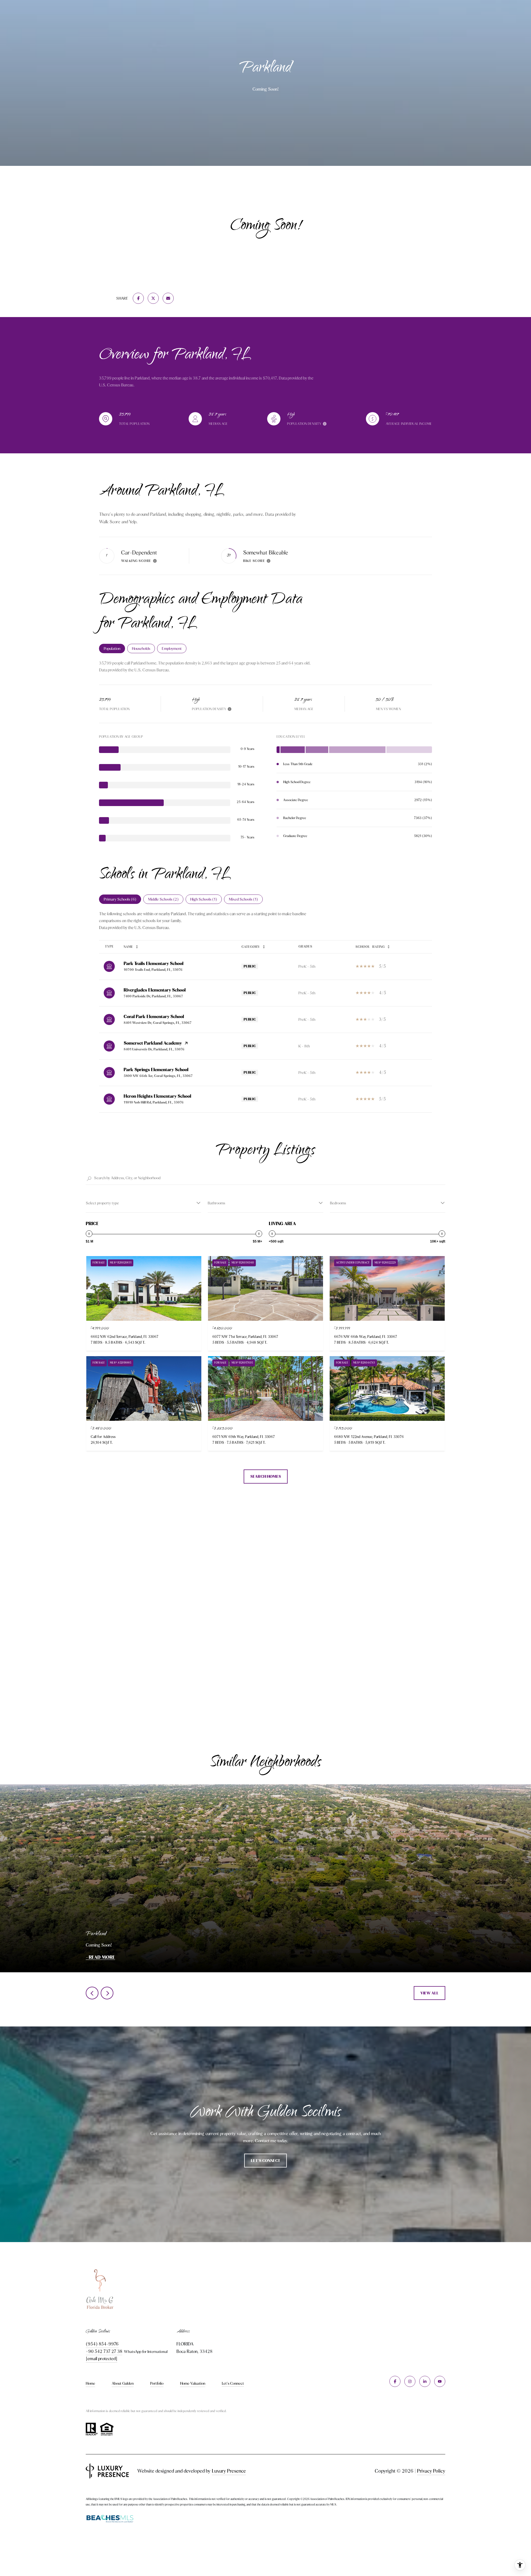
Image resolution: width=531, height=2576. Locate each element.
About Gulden (123, 2383)
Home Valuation (193, 2383)
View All (430, 1993)
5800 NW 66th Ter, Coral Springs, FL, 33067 (158, 1076)
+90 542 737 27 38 (104, 2351)
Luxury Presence (229, 2471)
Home (90, 2383)
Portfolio (157, 2383)
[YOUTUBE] (440, 2381)
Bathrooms (216, 1203)
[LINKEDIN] (425, 2381)
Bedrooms (338, 1203)
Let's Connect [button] (265, 2161)
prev (92, 1993)
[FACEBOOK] (395, 2381)
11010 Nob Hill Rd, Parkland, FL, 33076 (154, 1102)
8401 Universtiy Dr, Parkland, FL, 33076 (154, 1049)
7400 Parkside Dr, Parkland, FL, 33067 (153, 996)
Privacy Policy (431, 2471)
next (107, 1993)
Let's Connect (233, 2383)
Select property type (102, 1203)
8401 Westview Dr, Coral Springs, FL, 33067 (158, 1023)
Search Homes (266, 1476)
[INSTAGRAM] (410, 2381)
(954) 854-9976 (102, 2344)
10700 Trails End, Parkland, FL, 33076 (153, 970)
